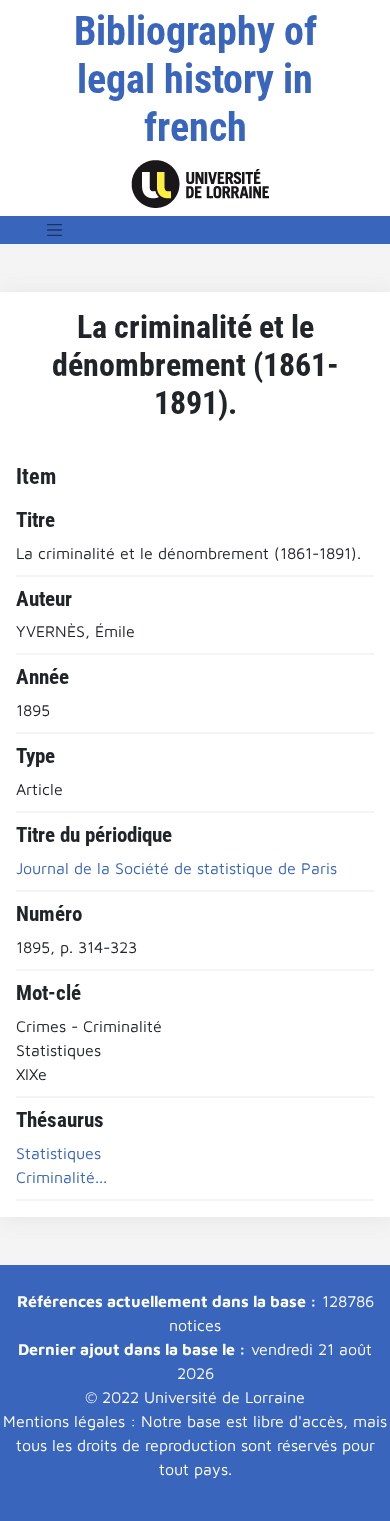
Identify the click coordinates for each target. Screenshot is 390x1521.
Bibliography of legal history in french (195, 79)
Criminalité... (61, 1177)
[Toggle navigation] (55, 230)
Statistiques (58, 1153)
